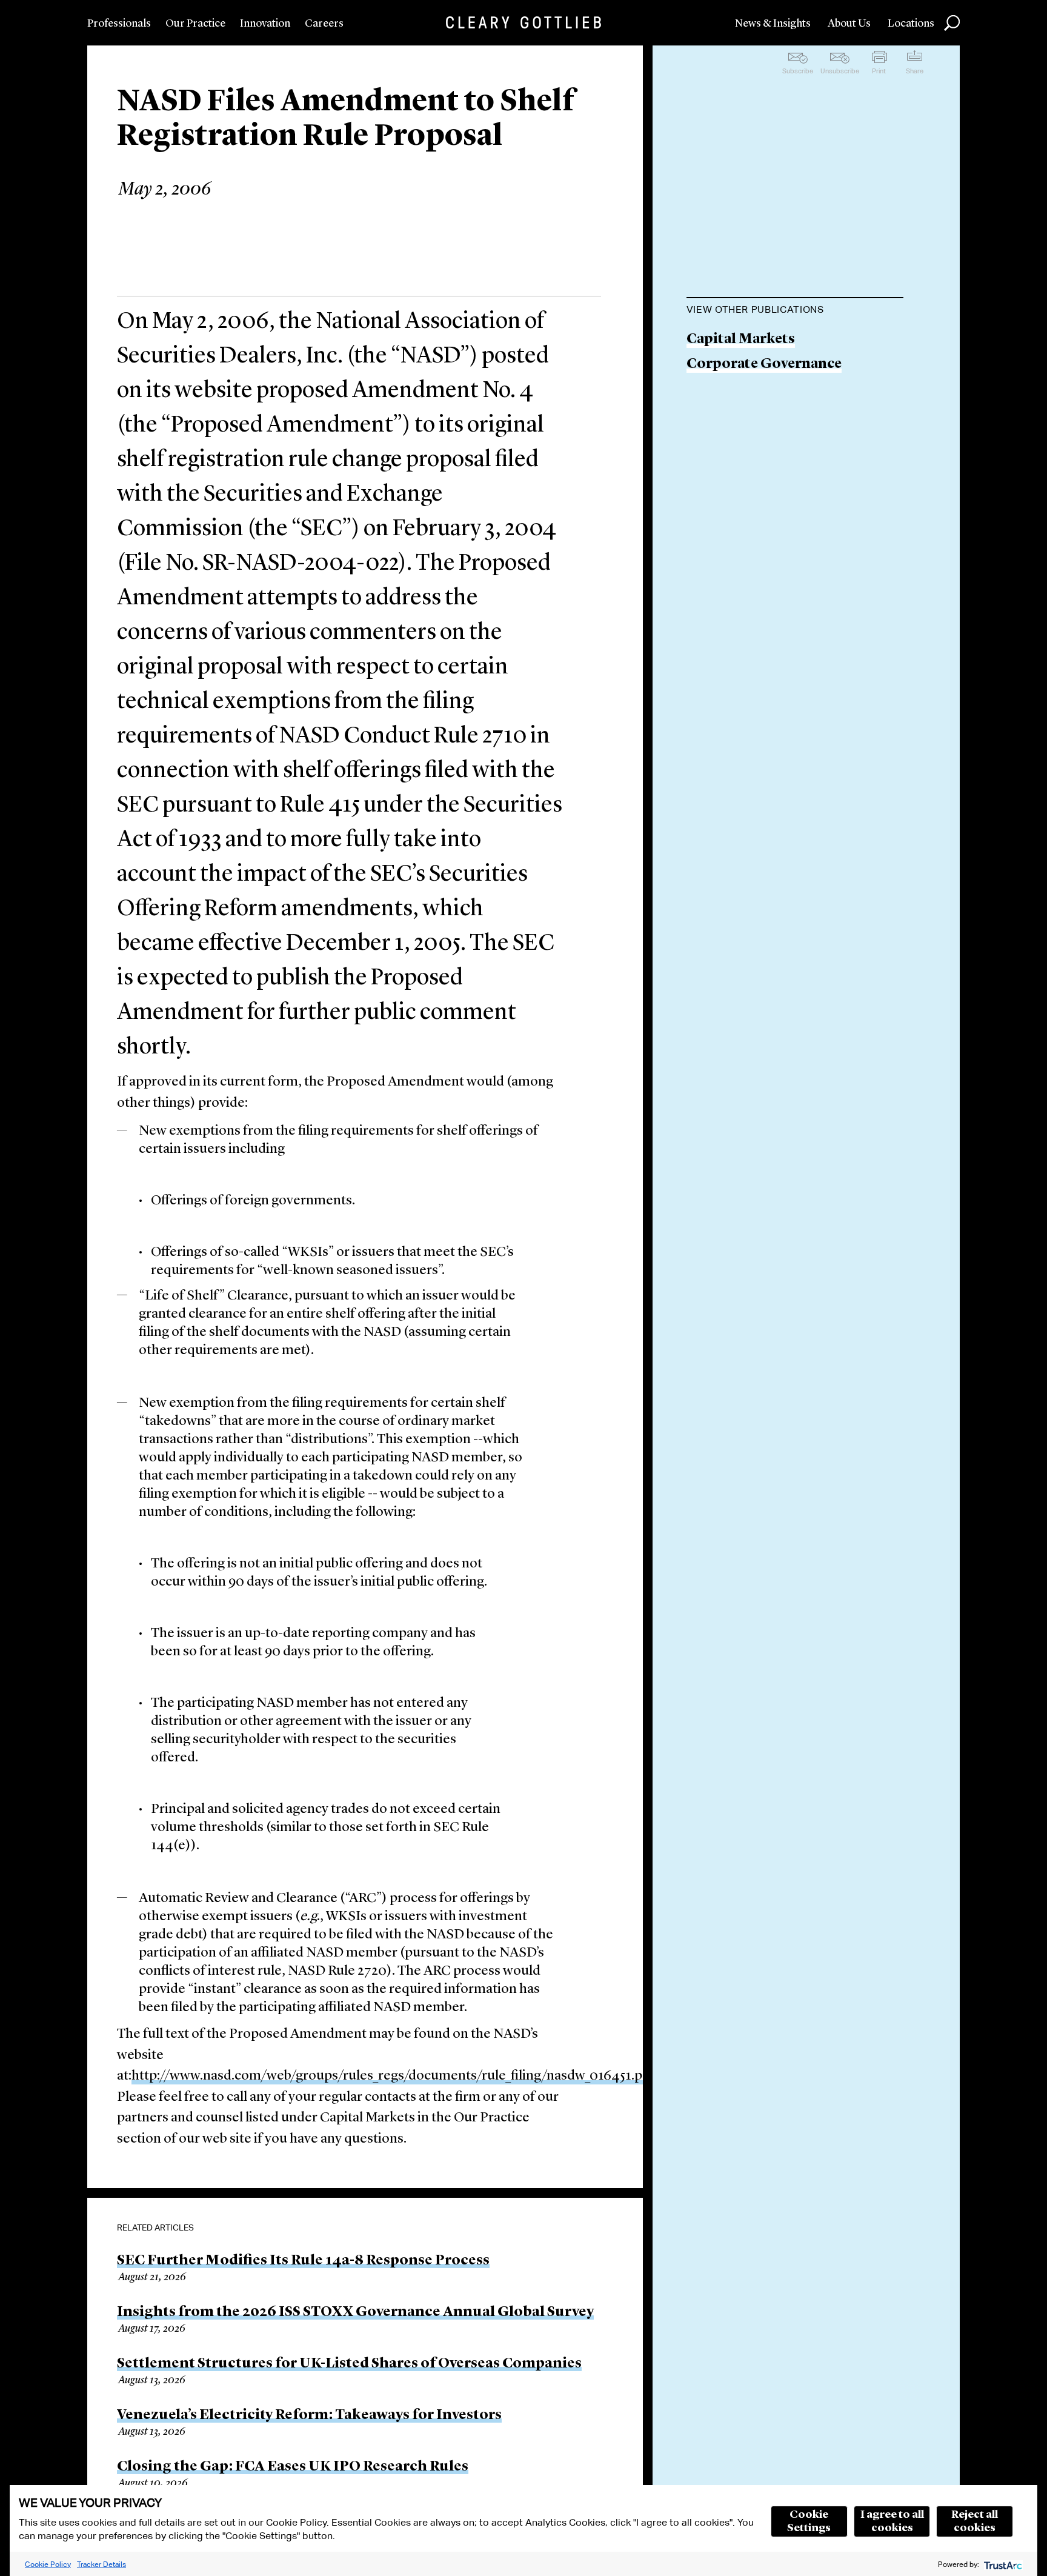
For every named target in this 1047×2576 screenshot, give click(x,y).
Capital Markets (741, 340)
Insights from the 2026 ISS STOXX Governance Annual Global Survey (355, 2312)
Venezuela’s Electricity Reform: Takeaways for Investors (309, 2415)
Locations (911, 24)
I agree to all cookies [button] (892, 2521)
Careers (324, 24)
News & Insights (773, 24)
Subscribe (798, 71)
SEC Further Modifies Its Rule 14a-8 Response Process (303, 2261)
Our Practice (195, 24)
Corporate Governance (764, 365)
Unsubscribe (840, 71)
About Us (849, 24)
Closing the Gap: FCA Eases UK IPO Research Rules (293, 2467)
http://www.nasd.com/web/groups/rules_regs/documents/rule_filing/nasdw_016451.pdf (393, 2076)
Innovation (265, 24)
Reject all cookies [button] (975, 2521)
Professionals (119, 24)
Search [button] (952, 23)
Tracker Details (101, 2564)
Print (879, 71)
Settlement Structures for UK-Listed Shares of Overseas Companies (349, 2364)
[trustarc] (1002, 2564)
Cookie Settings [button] (809, 2521)
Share (915, 71)
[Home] (523, 22)
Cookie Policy (48, 2564)
